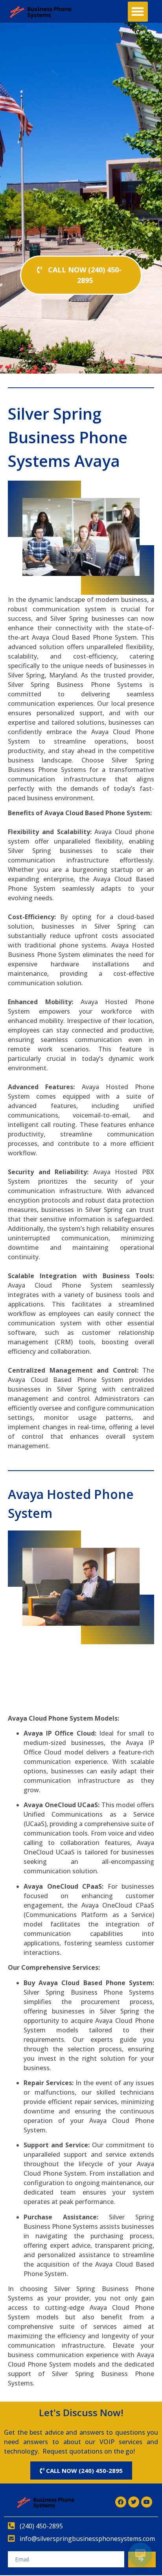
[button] (138, 12)
